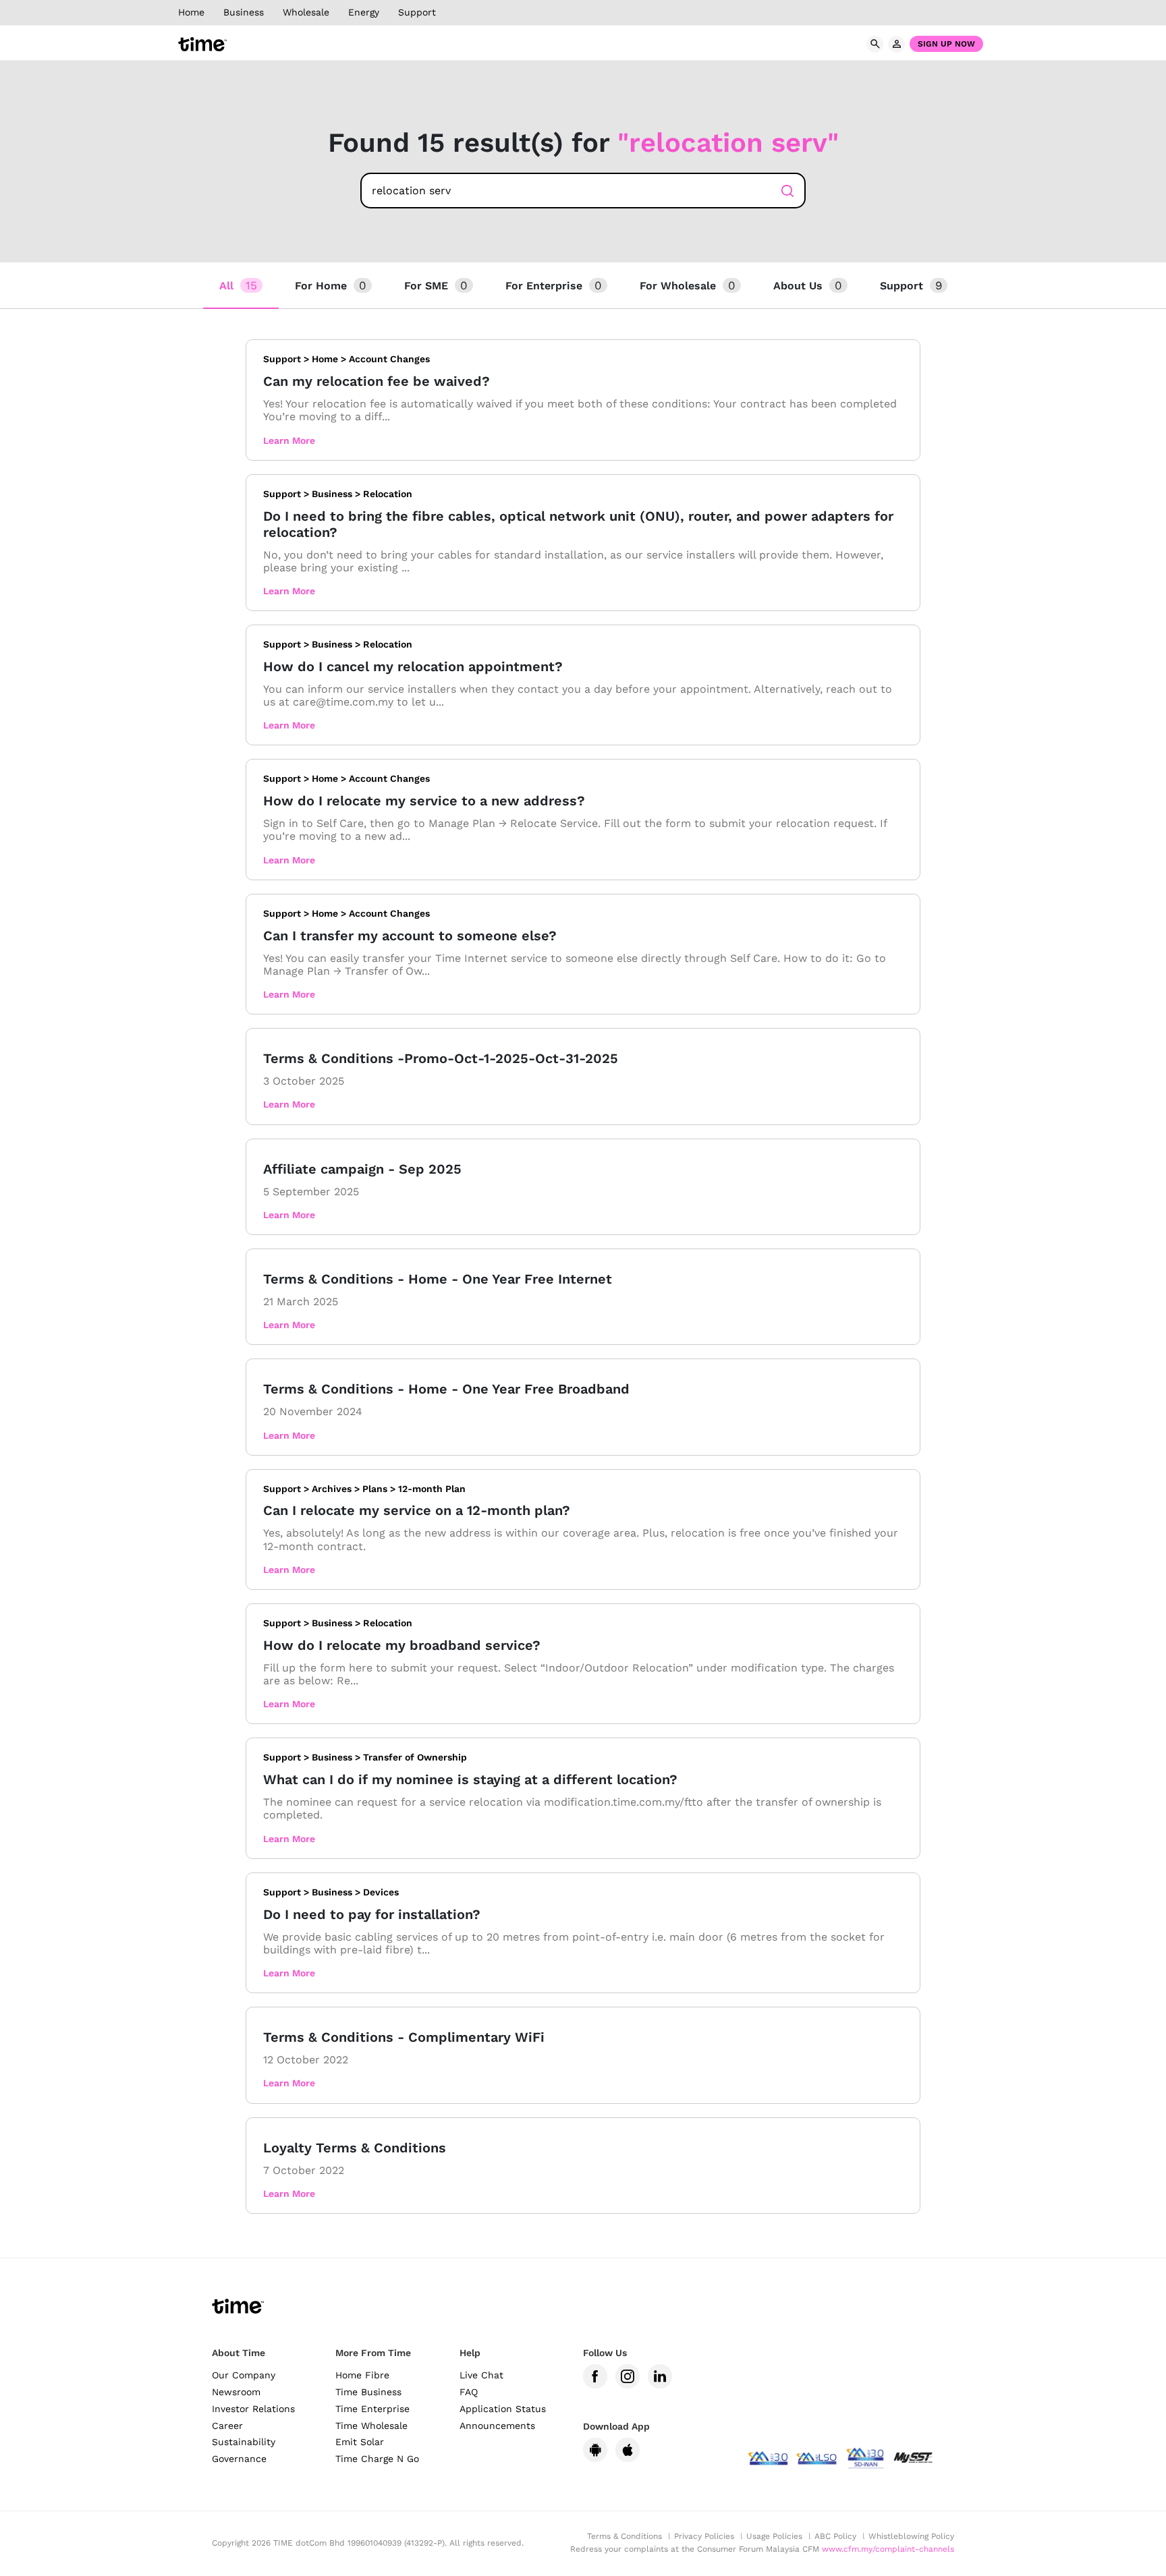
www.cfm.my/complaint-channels (888, 2549)
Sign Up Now (946, 44)
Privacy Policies (704, 2536)
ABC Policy (835, 2536)
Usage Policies (774, 2536)
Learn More (289, 440)
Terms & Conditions (624, 2536)
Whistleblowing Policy (911, 2536)
